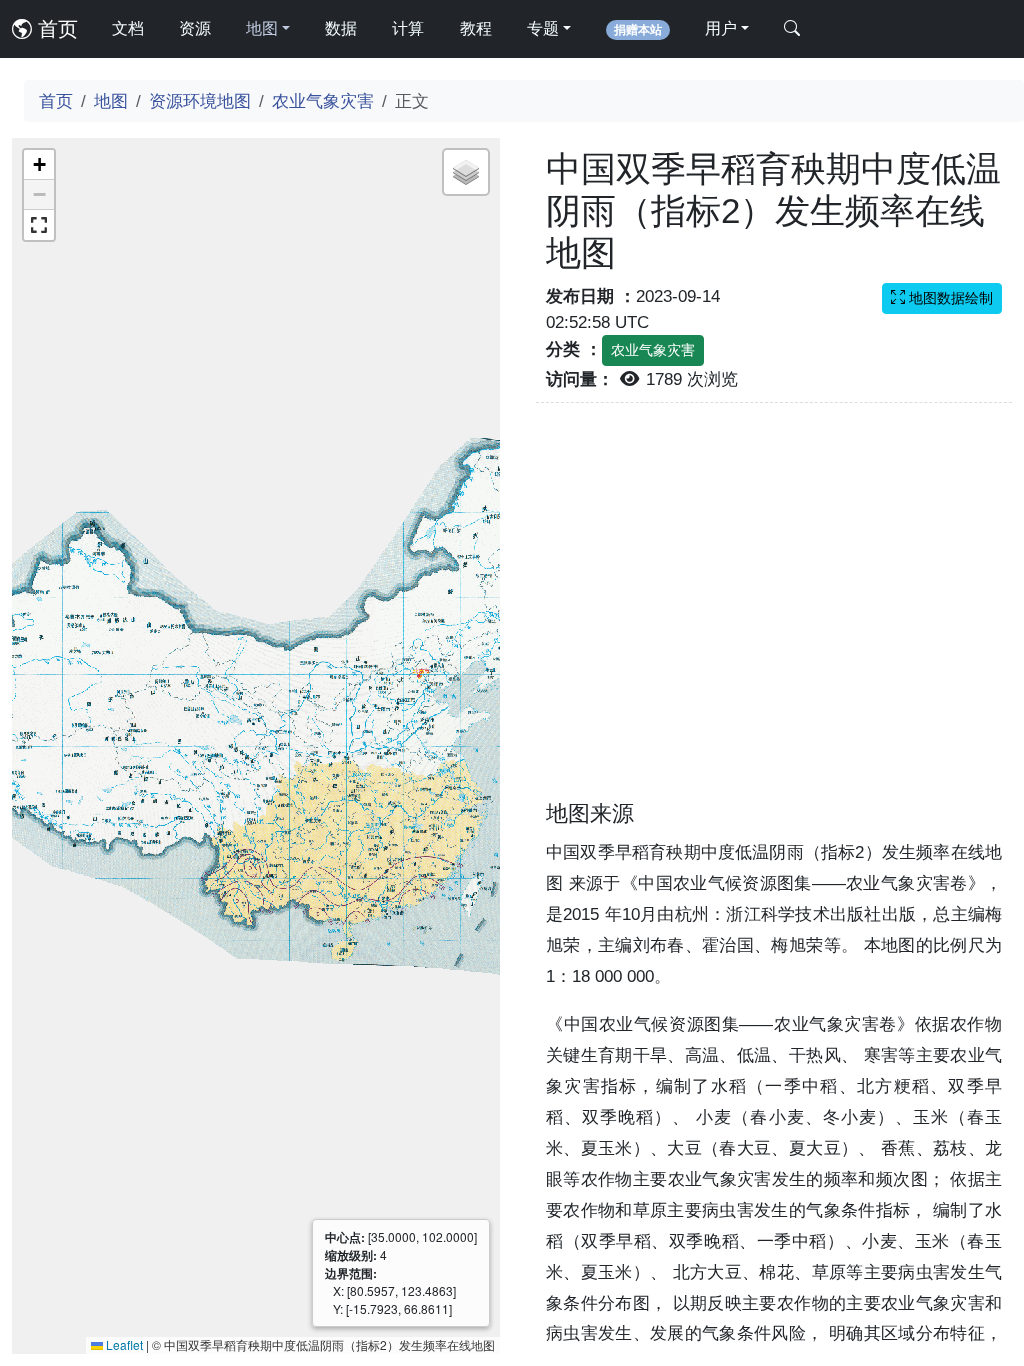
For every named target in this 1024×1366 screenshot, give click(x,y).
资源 (195, 28)
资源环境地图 (200, 101)
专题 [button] (543, 28)
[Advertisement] (774, 613)
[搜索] (792, 29)
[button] (39, 165)
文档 (128, 28)
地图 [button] (262, 28)
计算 (408, 28)
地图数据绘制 (949, 298)
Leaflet (123, 1344)
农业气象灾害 (323, 101)
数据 (341, 28)
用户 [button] (721, 28)
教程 (476, 28)
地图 (111, 101)
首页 (55, 29)
